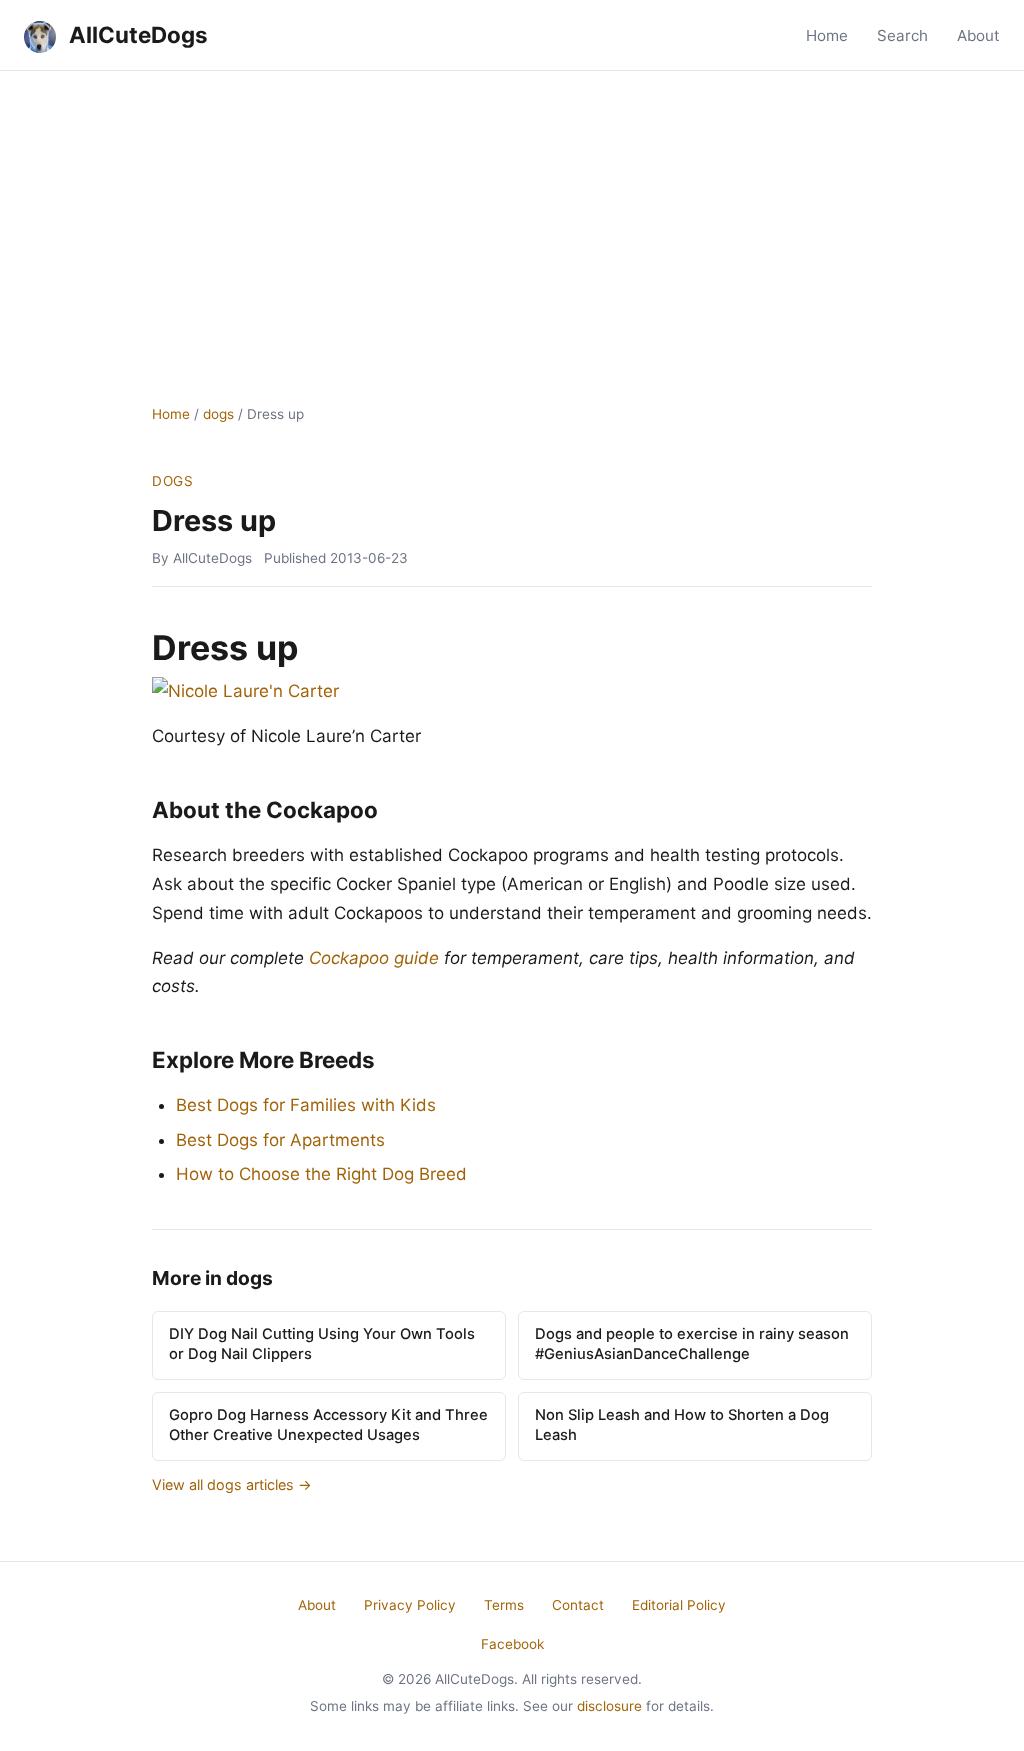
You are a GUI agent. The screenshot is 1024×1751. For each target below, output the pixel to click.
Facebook (512, 1644)
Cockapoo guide (374, 958)
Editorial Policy (679, 1605)
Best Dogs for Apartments (280, 1140)
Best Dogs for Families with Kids (306, 1105)
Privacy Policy (410, 1605)
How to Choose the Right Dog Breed (321, 1174)
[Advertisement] (512, 221)
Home (827, 35)
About (978, 35)
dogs (218, 414)
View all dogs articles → (232, 1484)
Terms (504, 1605)
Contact (578, 1605)
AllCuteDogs (136, 34)
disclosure (609, 1706)
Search (902, 35)
